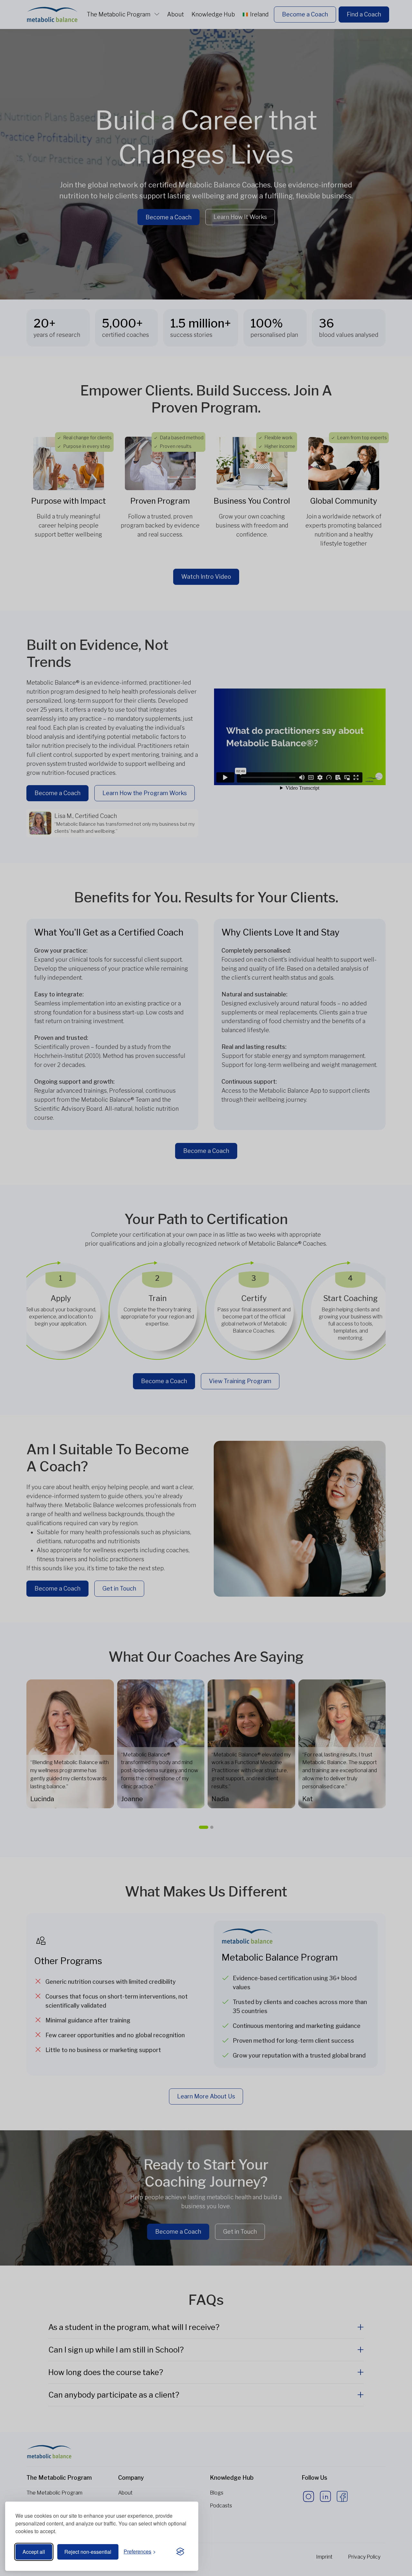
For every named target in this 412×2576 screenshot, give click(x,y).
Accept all (34, 2552)
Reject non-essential (88, 2552)
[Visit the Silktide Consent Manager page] (180, 2552)
